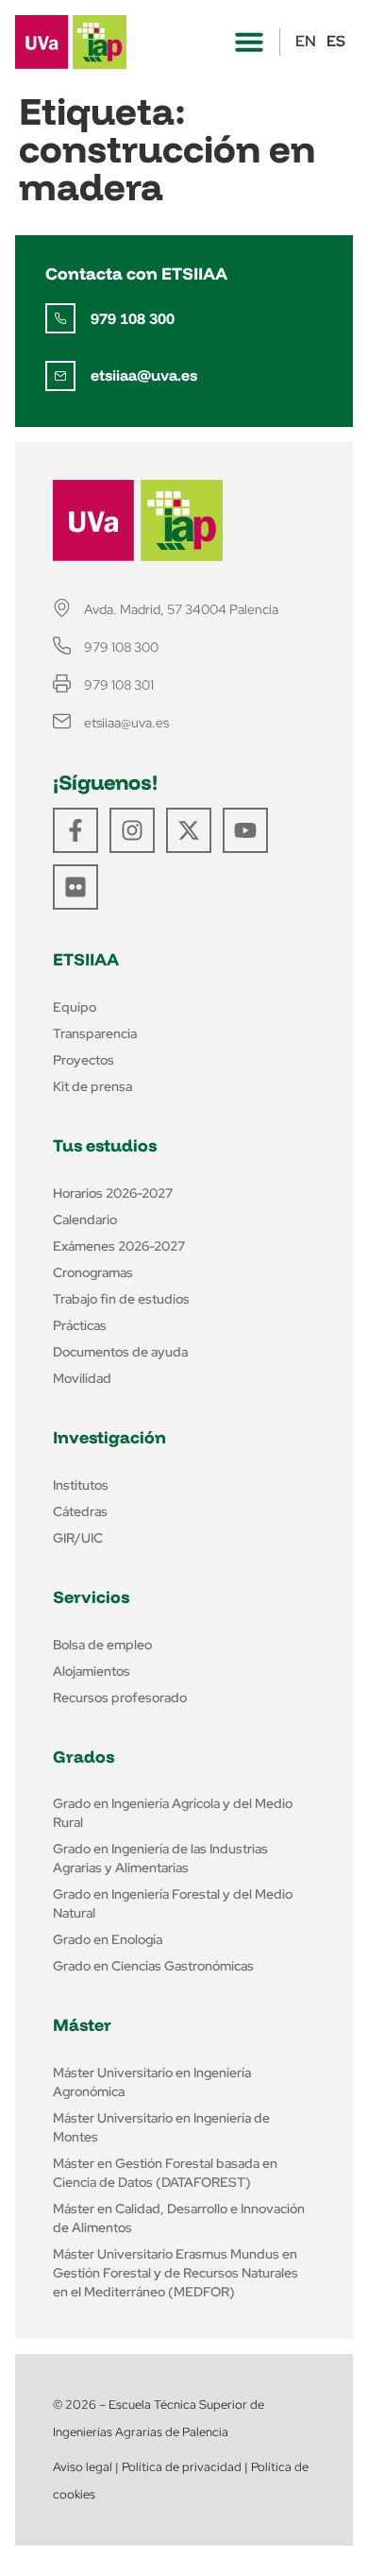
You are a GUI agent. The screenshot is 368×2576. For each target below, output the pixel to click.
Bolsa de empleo (102, 1645)
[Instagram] (132, 830)
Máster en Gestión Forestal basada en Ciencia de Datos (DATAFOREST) (165, 2173)
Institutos (81, 1485)
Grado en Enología (108, 1939)
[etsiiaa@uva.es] (60, 376)
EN (306, 41)
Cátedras (80, 1511)
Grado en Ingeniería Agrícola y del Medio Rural (173, 1813)
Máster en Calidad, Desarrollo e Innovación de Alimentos (179, 2218)
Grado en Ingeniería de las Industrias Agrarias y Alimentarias (160, 1858)
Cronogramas (93, 1272)
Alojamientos (92, 1671)
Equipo (75, 1007)
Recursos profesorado (120, 1697)
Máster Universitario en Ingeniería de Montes (161, 2127)
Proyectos (84, 1060)
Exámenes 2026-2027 (119, 1246)
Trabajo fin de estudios (121, 1299)
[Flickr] (75, 887)
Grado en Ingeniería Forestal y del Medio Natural (173, 1903)
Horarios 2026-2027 (113, 1193)
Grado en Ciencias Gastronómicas (153, 1966)
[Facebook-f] (75, 830)
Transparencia (95, 1033)
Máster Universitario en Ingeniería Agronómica (152, 2082)
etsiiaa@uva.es (144, 375)
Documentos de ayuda (120, 1352)
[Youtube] (245, 830)
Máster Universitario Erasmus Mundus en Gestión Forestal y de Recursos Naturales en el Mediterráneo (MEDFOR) (176, 2273)
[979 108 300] (60, 318)
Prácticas (80, 1325)
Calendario (85, 1220)
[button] (249, 42)
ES (336, 41)
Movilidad (82, 1378)
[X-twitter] (189, 830)
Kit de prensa (92, 1086)
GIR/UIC (78, 1538)
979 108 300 (133, 318)
